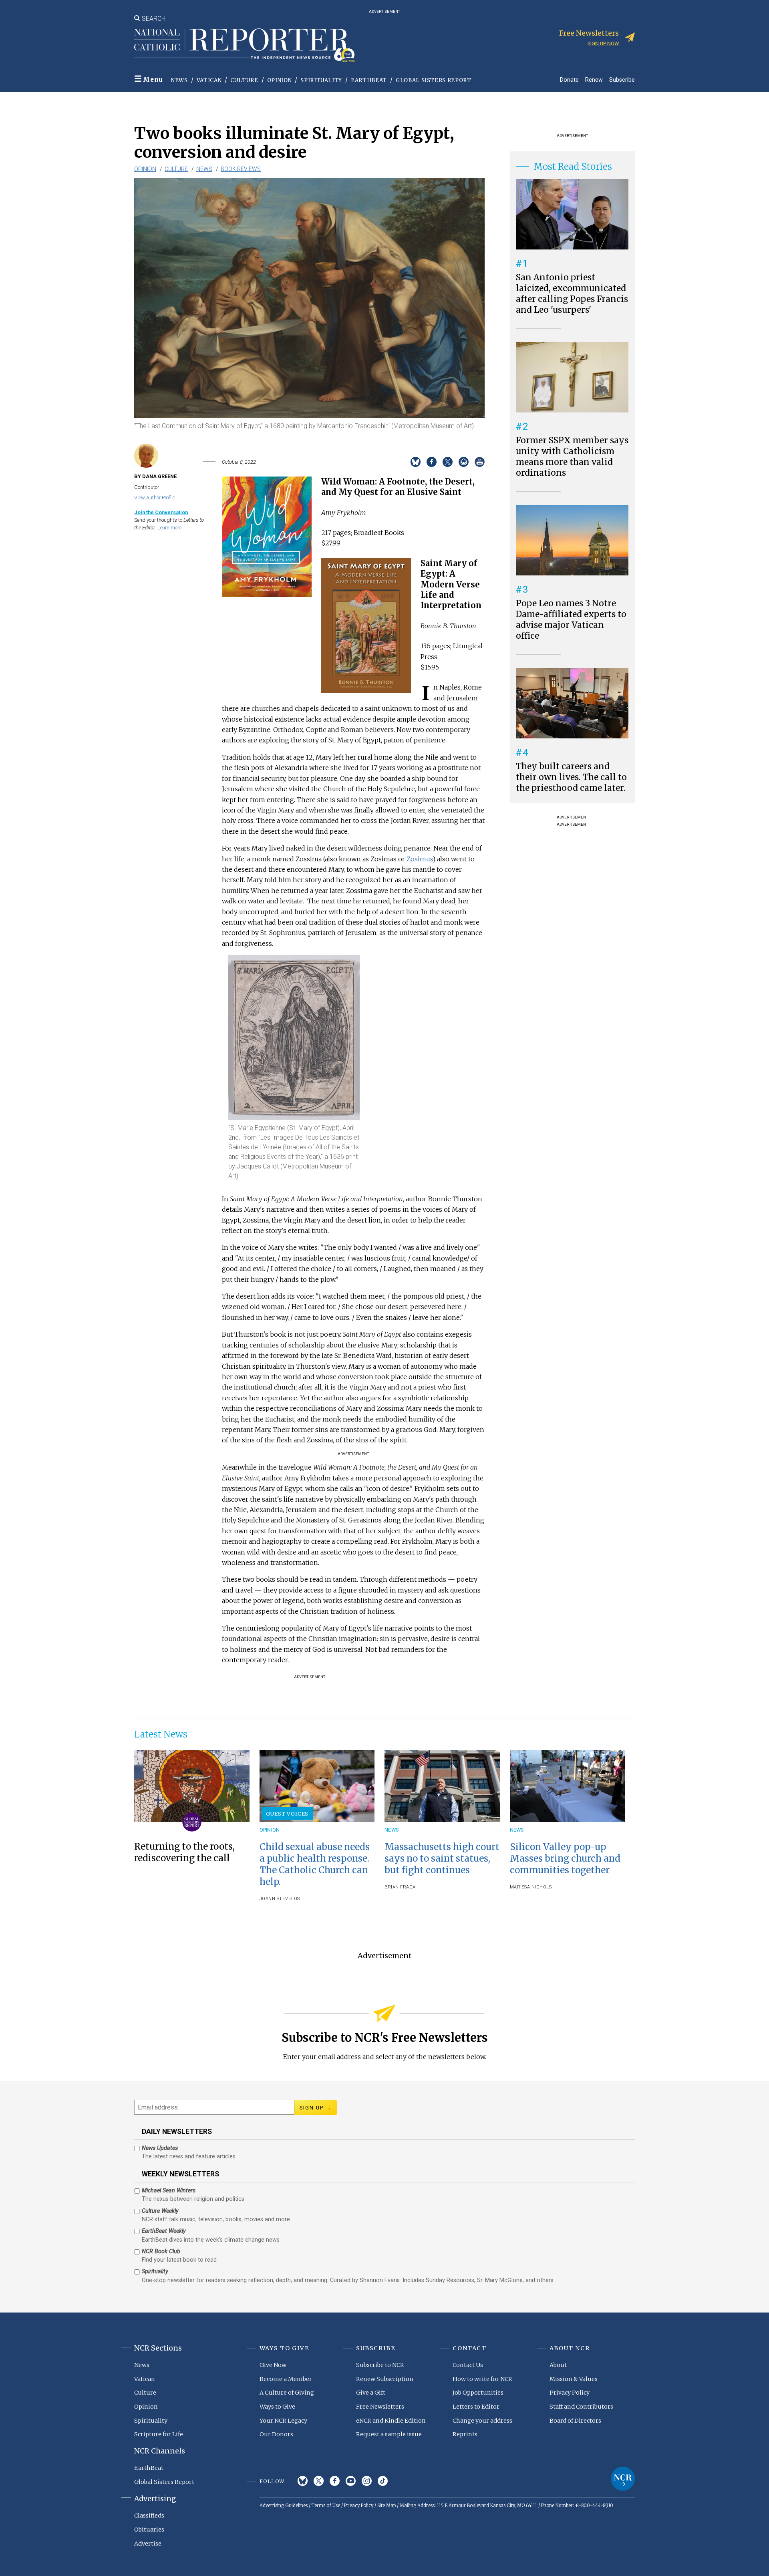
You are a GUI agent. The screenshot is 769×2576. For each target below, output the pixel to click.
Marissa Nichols (531, 1887)
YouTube (351, 2481)
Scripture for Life (159, 2434)
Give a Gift (371, 2393)
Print (480, 462)
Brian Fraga (400, 1887)
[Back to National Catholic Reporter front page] (244, 45)
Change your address (482, 2421)
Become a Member (286, 2379)
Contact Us (468, 2365)
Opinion (280, 80)
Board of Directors (575, 2421)
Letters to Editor (476, 2407)
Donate (569, 79)
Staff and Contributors (581, 2407)
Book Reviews (241, 169)
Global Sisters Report (434, 80)
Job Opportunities (478, 2393)
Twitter (319, 2481)
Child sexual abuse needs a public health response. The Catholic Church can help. (315, 1864)
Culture (244, 80)
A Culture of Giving (287, 2393)
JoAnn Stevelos (280, 1899)
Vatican (209, 80)
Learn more (169, 528)
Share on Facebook (432, 462)
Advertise (148, 2544)
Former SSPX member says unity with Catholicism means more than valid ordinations (572, 457)
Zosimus (420, 859)
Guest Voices (287, 1814)
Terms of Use (326, 2506)
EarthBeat (369, 80)
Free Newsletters (380, 2407)
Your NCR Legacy (283, 2421)
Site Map (387, 2506)
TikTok (383, 2481)
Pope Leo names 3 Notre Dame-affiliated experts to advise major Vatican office (571, 620)
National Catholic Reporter (623, 2479)
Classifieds (149, 2516)
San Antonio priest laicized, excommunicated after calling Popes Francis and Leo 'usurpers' (572, 294)
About (558, 2365)
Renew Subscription (385, 2379)
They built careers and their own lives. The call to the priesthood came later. (571, 777)
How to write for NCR (482, 2379)
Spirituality (321, 80)
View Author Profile (155, 498)
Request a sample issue (389, 2434)
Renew (594, 79)
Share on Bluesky (416, 462)
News (179, 80)
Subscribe (622, 79)
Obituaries (149, 2530)
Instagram (367, 2481)
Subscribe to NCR (380, 2365)
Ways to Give (277, 2407)
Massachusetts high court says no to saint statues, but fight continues (442, 1858)
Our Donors (276, 2434)
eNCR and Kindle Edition (391, 2421)
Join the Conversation (161, 512)
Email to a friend (464, 462)
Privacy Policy (570, 2393)
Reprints (465, 2434)
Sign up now (603, 43)
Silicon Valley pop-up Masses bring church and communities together (565, 1858)
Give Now (273, 2365)
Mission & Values (574, 2379)
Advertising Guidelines (284, 2506)
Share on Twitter (448, 462)
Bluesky (303, 2481)
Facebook (335, 2481)
